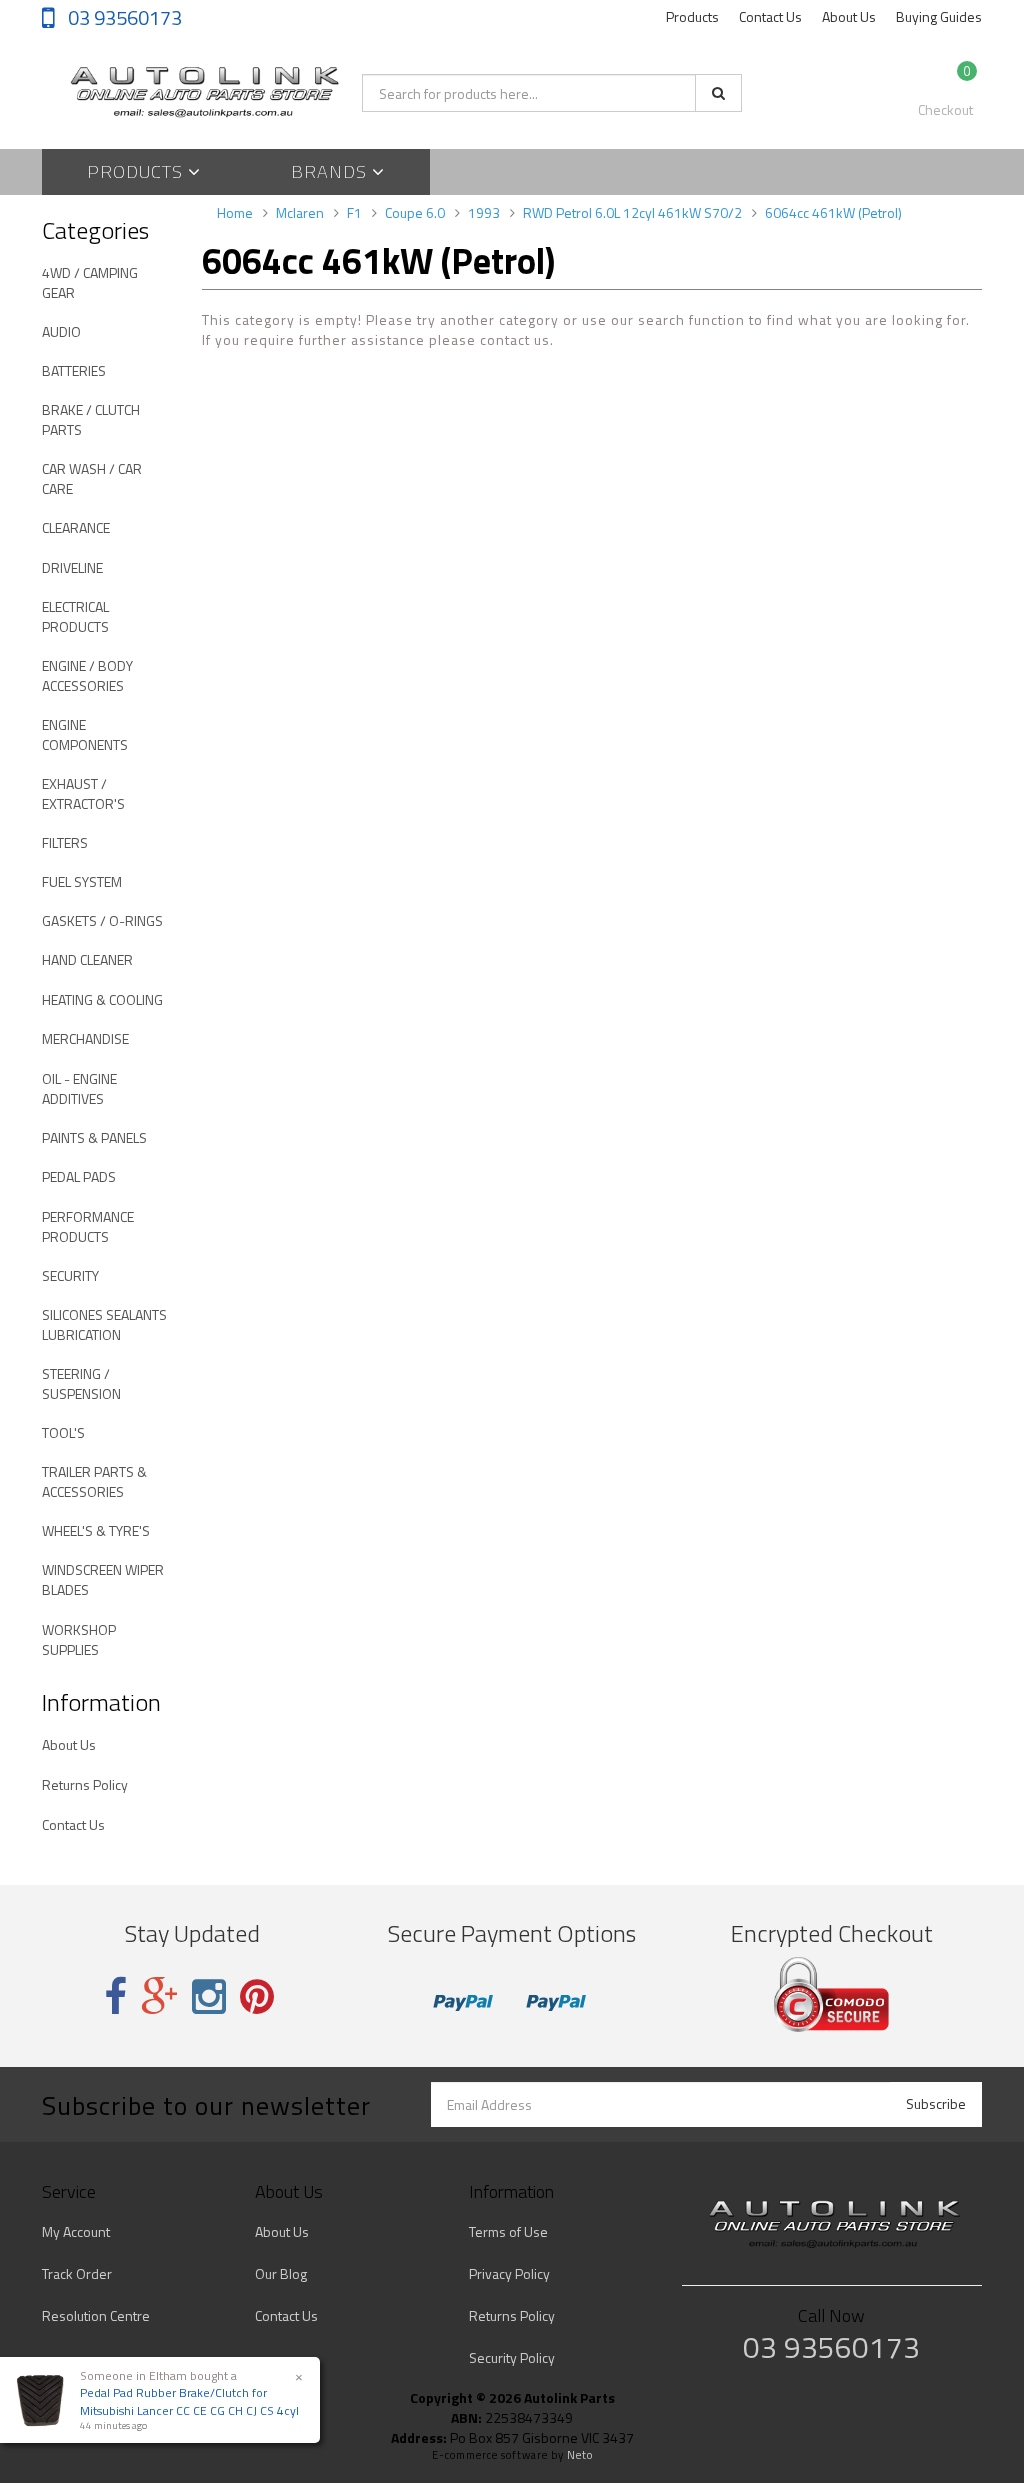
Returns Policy (85, 1784)
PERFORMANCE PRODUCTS (88, 1226)
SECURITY (70, 1275)
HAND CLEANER (87, 959)
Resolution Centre (96, 2315)
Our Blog (281, 2273)
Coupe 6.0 (415, 212)
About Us (849, 16)
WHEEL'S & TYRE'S (96, 1530)
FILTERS (65, 842)
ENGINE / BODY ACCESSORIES (87, 675)
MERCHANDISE (85, 1038)
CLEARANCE (76, 527)
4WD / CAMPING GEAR (90, 282)
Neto (580, 2455)
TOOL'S (63, 1432)
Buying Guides (939, 16)
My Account (76, 2231)
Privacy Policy (509, 2273)
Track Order (77, 2273)
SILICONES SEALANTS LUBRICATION (104, 1324)
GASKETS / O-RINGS (102, 920)
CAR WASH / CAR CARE (92, 478)
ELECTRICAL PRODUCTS (75, 616)
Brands (331, 171)
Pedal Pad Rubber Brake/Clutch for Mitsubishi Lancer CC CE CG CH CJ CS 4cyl (189, 2401)
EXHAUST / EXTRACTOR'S (83, 793)
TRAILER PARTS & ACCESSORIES (94, 1481)
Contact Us (770, 16)
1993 (484, 212)
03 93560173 (123, 17)
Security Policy (512, 2357)
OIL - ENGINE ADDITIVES (79, 1088)
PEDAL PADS (79, 1176)
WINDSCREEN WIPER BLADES (103, 1579)
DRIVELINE (72, 567)
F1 (354, 212)
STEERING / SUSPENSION (81, 1383)
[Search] (718, 93)
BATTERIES (74, 370)
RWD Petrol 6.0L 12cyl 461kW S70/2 (632, 212)
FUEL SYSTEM (82, 881)
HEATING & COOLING (102, 999)
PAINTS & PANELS (94, 1137)
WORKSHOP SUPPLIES (79, 1639)
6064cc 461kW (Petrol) (833, 212)
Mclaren (300, 212)
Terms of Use (508, 2231)
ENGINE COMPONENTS (85, 734)
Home (235, 212)
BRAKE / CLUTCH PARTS (91, 419)
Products (692, 16)
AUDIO (61, 331)
